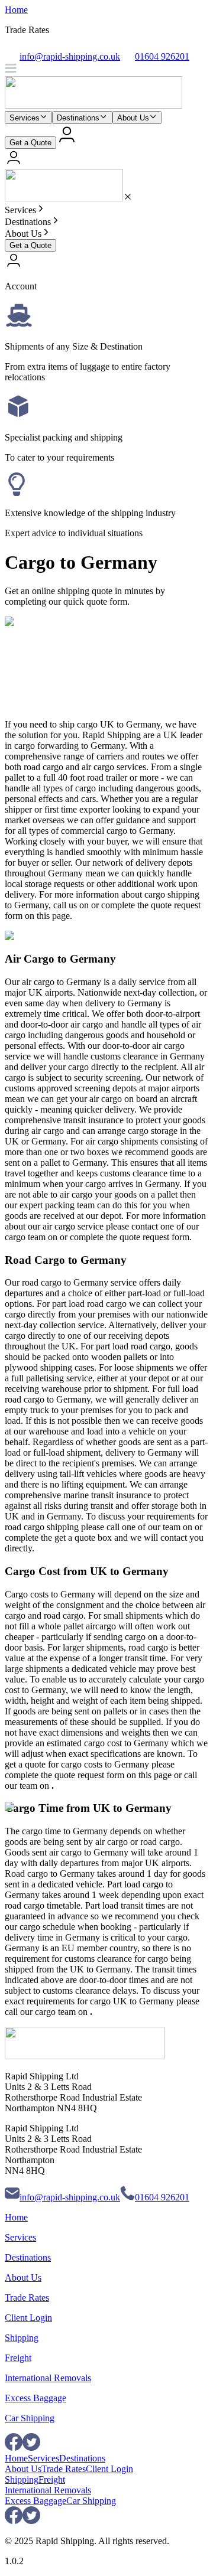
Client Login (28, 2318)
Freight (18, 2358)
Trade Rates (27, 2298)
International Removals (48, 2378)
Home (16, 10)
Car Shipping (30, 2418)
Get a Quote (30, 143)
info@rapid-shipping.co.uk (70, 2197)
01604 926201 (162, 2197)
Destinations (78, 118)
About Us (133, 118)
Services (25, 118)
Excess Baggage (35, 2398)
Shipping (22, 2338)
